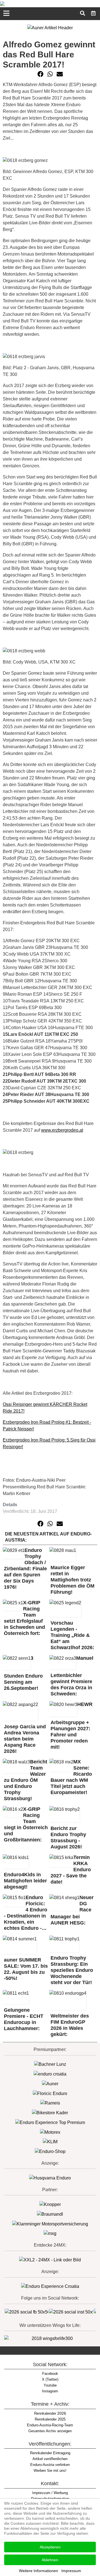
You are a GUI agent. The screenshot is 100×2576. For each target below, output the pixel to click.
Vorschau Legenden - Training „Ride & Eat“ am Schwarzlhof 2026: (72, 1635)
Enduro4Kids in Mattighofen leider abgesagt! (25, 1881)
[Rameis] (50, 2103)
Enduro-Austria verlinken (50, 2465)
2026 (50, 2413)
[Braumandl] (50, 2214)
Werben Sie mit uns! (50, 2471)
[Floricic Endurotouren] (50, 2093)
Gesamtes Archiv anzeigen (50, 2431)
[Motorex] (50, 2132)
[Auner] (50, 2083)
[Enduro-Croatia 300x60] (50, 2074)
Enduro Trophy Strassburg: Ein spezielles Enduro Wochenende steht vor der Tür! (72, 1970)
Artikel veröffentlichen (50, 2459)
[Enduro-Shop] (50, 2151)
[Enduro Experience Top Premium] (50, 2122)
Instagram (50, 2391)
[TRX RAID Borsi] (50, 2233)
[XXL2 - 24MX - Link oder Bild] (50, 2260)
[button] (41, 74)
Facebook (50, 2374)
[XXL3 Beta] (50, 2286)
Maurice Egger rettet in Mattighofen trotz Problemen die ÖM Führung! (72, 1580)
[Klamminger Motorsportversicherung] (50, 2224)
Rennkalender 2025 (50, 2419)
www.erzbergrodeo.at (62, 1130)
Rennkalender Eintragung (50, 2453)
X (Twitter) (50, 2379)
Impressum (71, 2571)
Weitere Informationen (38, 2571)
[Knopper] (50, 2204)
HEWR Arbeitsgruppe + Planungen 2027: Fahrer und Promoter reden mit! (72, 1726)
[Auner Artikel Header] (50, 27)
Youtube (50, 2385)
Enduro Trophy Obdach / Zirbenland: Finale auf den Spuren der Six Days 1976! (25, 1569)
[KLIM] (50, 2142)
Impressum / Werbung (50, 2493)
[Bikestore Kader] (50, 2112)
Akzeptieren (50, 2547)
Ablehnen (50, 2560)
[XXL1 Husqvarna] (50, 2178)
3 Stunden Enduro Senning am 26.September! (23, 1673)
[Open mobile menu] (6, 14)
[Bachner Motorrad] (50, 2064)
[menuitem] (93, 13)
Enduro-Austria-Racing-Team (50, 2425)
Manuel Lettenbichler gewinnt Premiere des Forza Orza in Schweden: (72, 1676)
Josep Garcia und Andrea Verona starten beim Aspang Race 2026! (25, 1739)
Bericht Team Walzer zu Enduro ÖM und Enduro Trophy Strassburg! (26, 1780)
